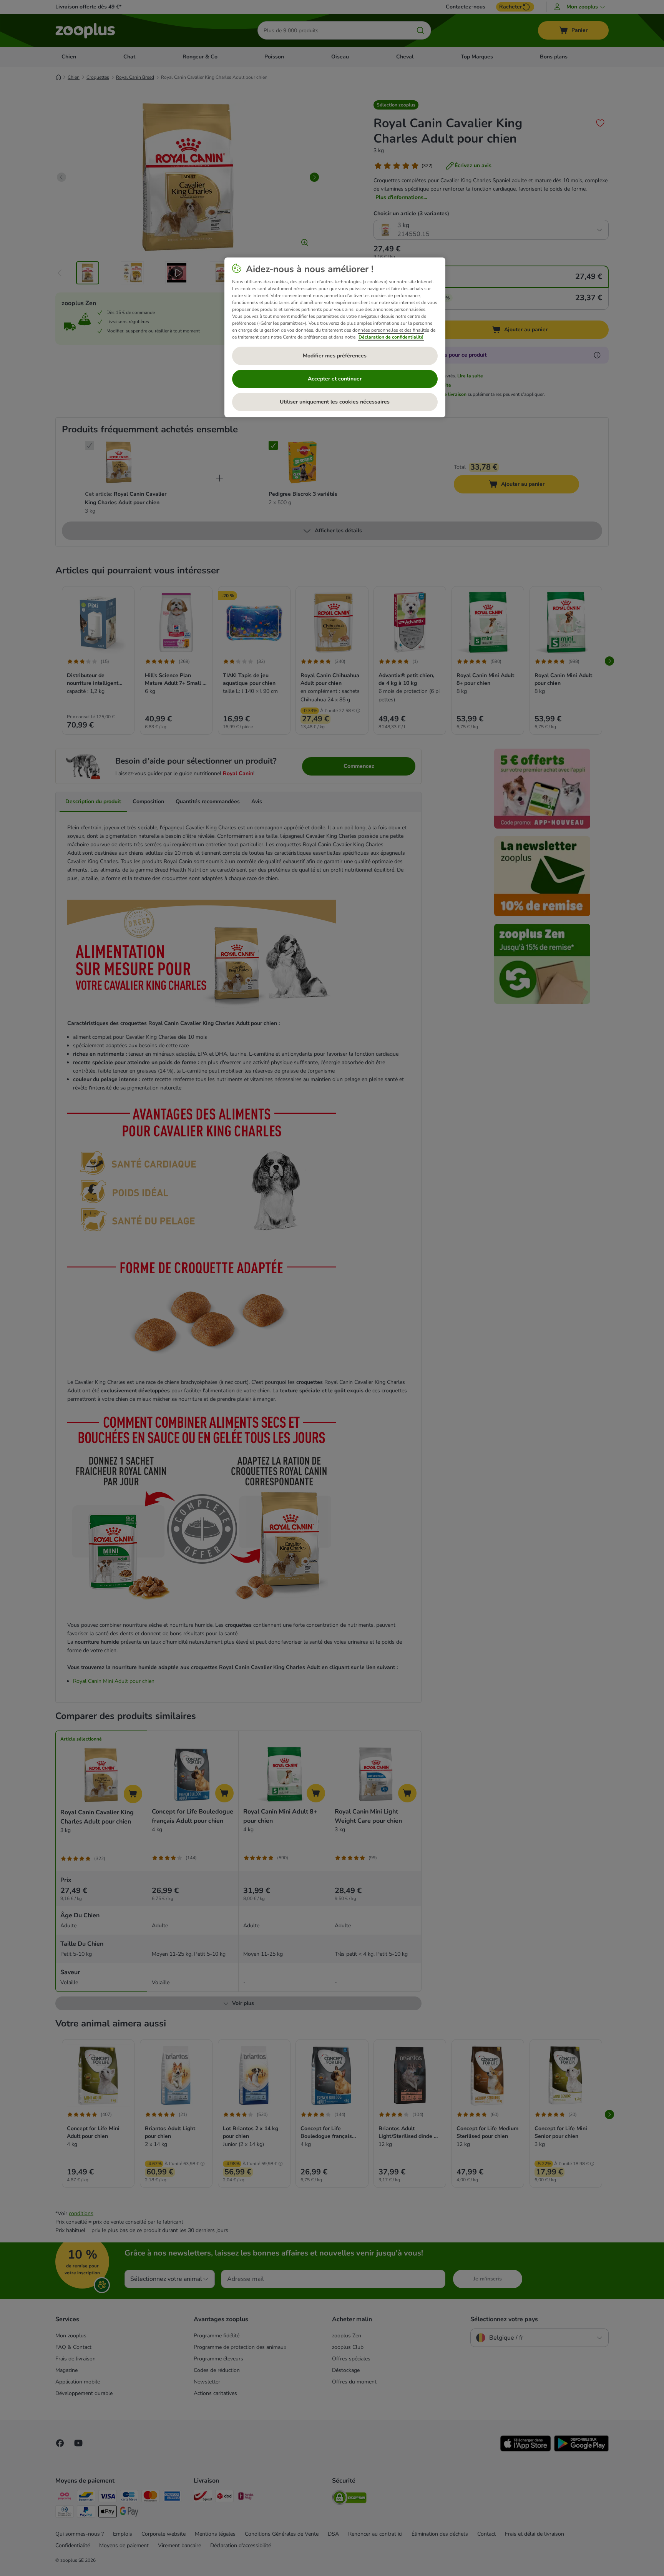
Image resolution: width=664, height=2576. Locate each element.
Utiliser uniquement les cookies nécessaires (335, 402)
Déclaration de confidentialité (391, 337)
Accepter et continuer (335, 379)
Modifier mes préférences (335, 356)
